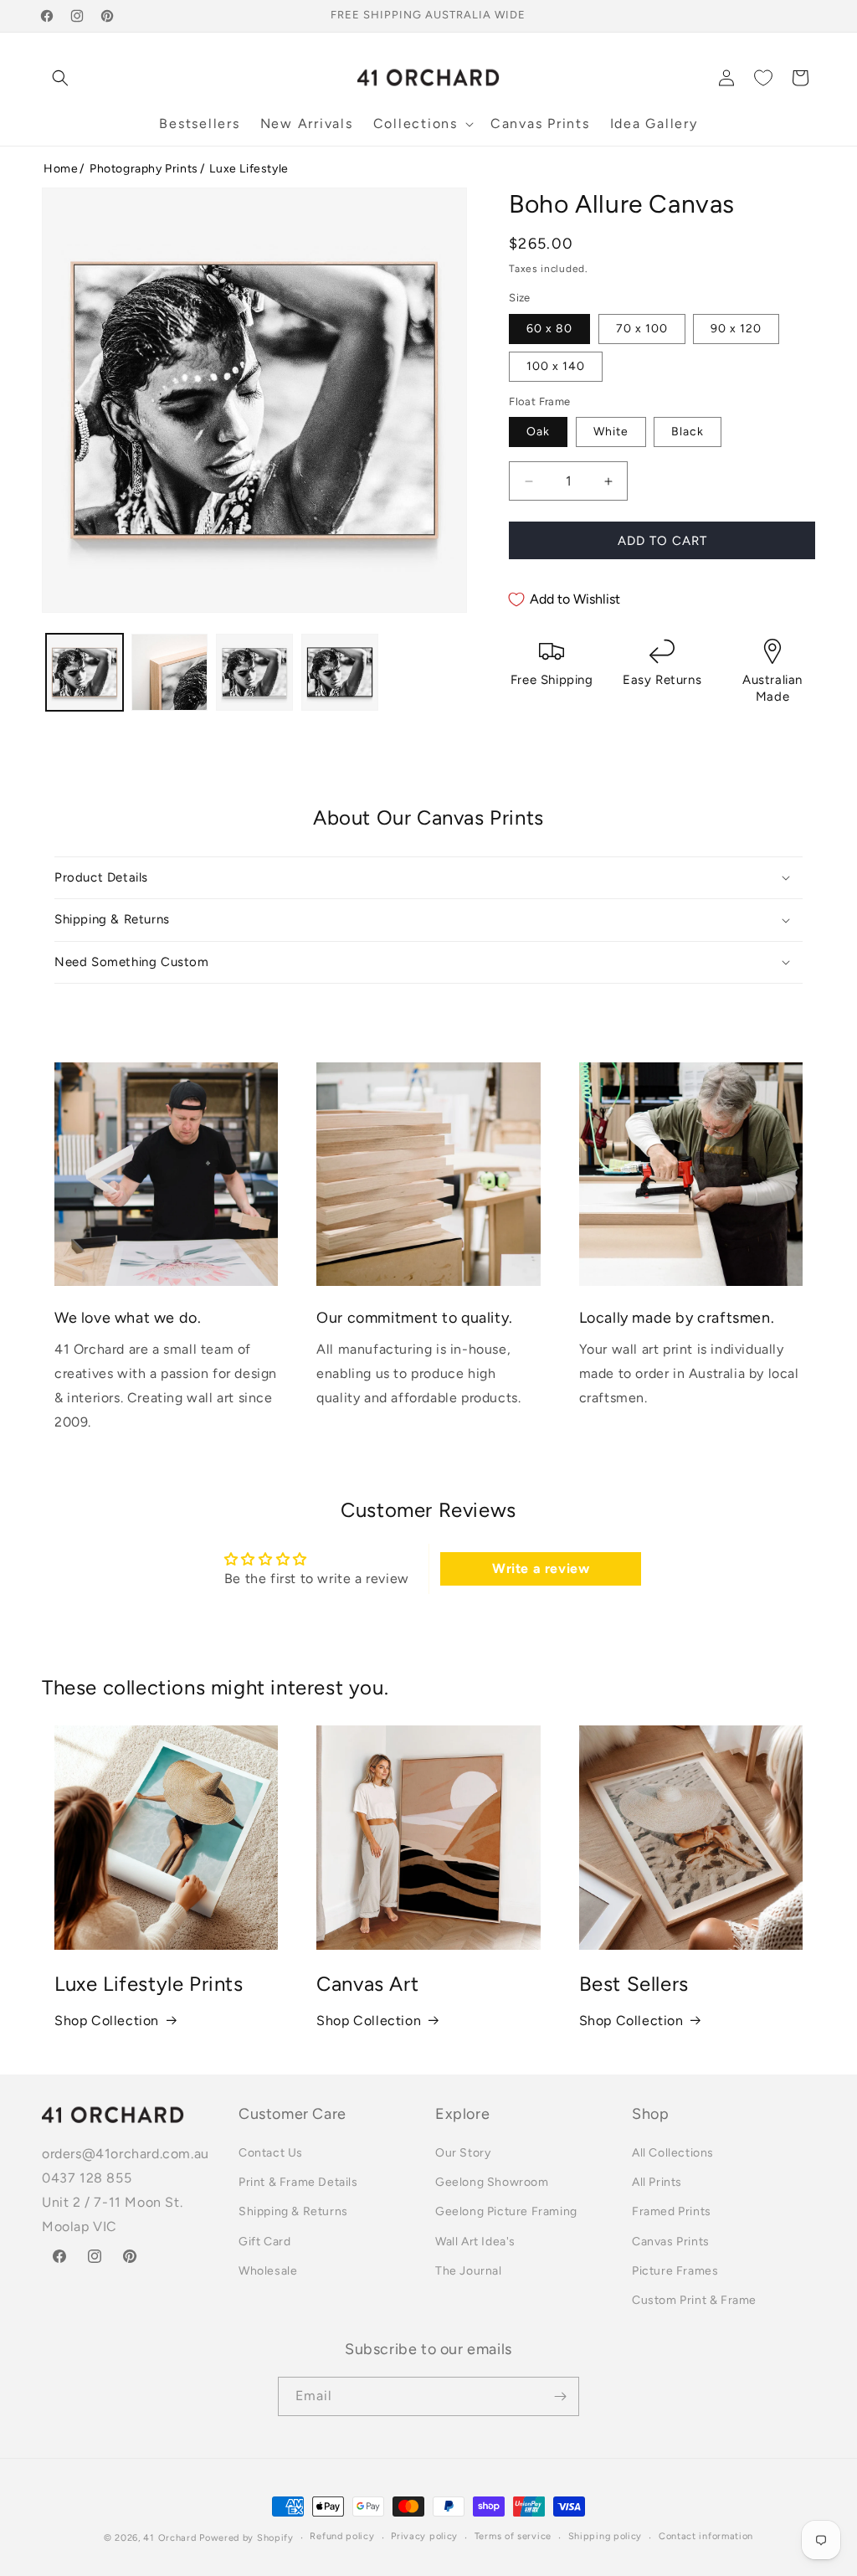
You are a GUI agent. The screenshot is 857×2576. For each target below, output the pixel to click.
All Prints (657, 2182)
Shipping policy (606, 2536)
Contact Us (271, 2153)
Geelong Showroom (492, 2182)
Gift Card (264, 2242)
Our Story (463, 2153)
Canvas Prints (671, 2242)
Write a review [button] (541, 1568)
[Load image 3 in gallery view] (254, 672)
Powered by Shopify (246, 2538)
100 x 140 (556, 366)
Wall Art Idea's (475, 2242)
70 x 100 (642, 329)
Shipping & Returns (293, 2211)
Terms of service (513, 2536)
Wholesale (268, 2271)
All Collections (673, 2153)
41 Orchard (169, 2538)
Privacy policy (424, 2536)
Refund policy (342, 2536)
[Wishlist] (763, 78)
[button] (60, 78)
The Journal (469, 2271)
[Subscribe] (560, 2396)
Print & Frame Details (298, 2182)
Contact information (706, 2536)
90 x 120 (736, 329)
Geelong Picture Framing (506, 2211)
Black (688, 432)
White (611, 432)
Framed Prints (672, 2211)
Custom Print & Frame (694, 2300)
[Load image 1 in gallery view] (85, 672)
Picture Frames (675, 2271)
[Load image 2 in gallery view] (170, 672)
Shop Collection (107, 2021)
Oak (538, 432)
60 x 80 (549, 329)
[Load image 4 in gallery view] (340, 672)
